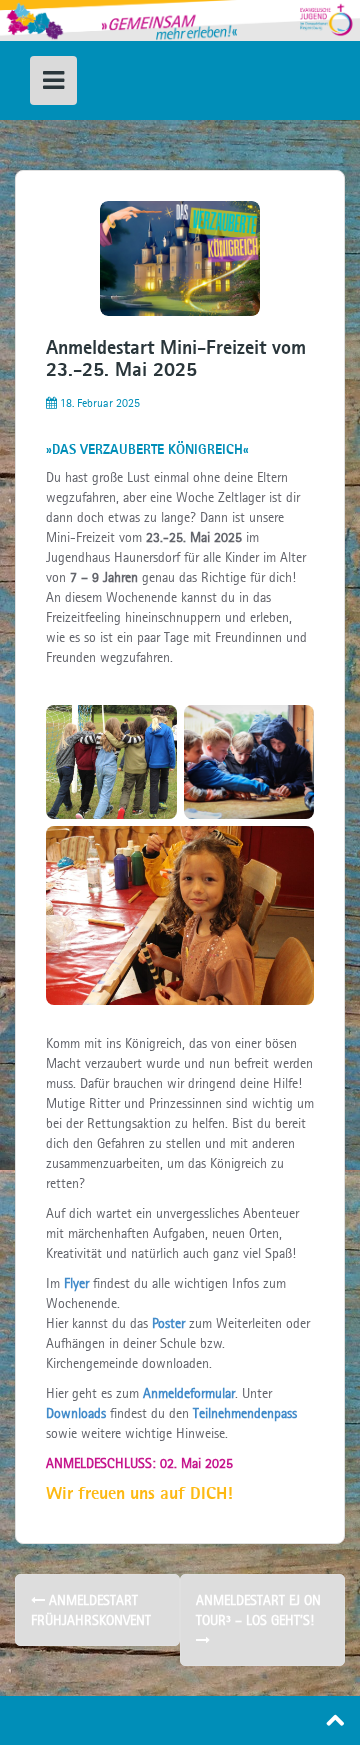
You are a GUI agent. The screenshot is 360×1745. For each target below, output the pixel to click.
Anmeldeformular (189, 1393)
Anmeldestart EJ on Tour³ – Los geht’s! (258, 1610)
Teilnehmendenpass (245, 1413)
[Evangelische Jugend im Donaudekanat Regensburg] (180, 19)
